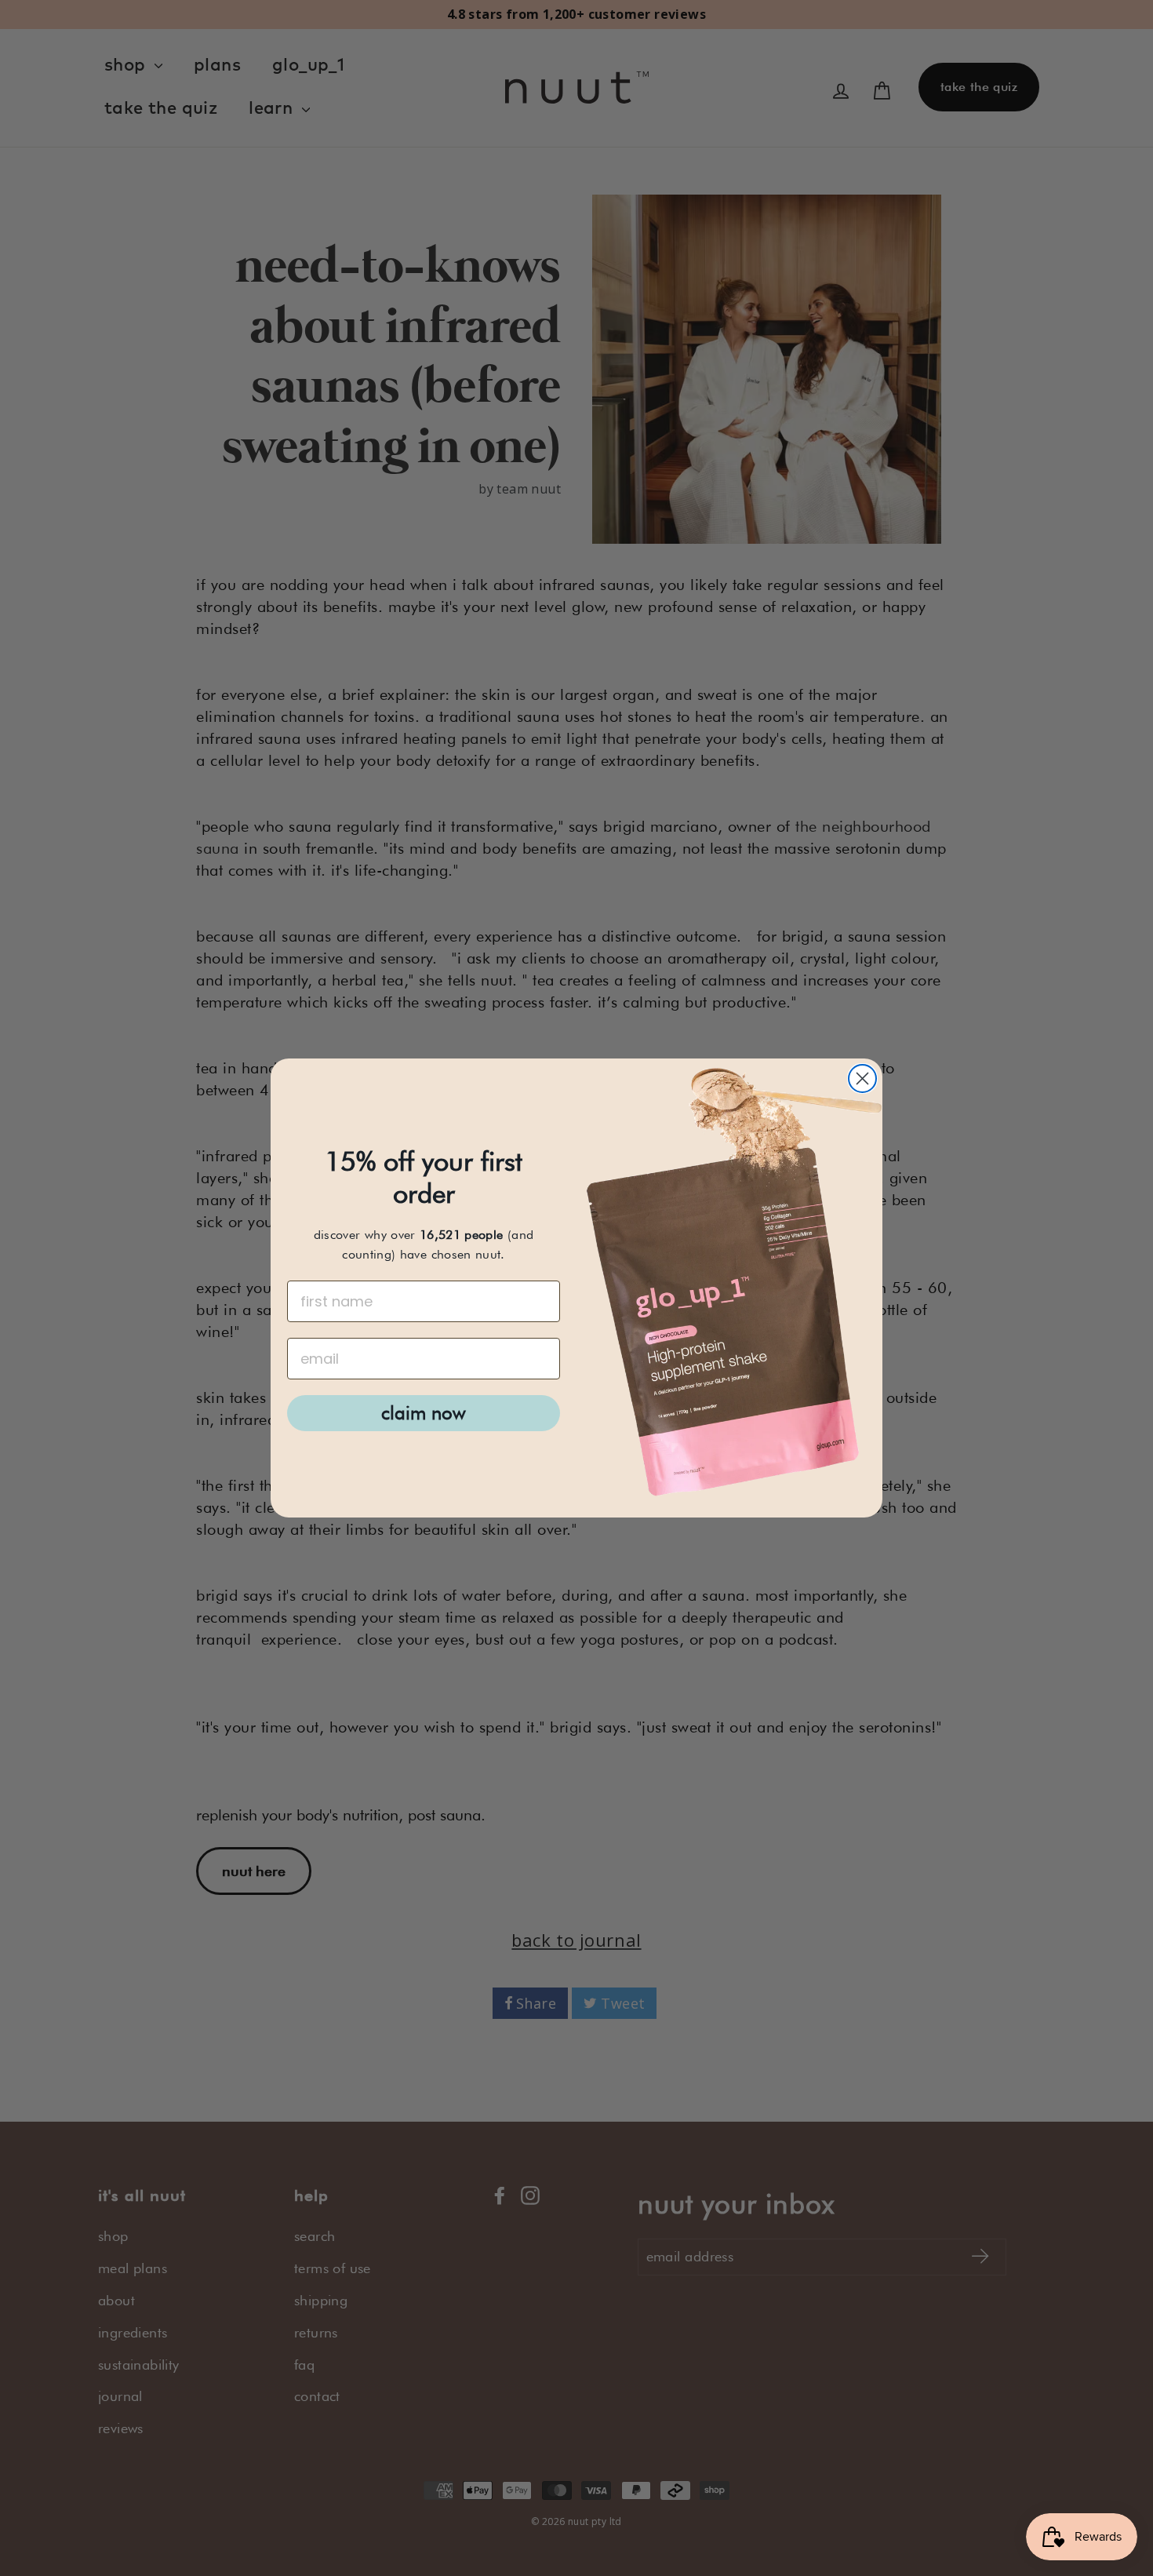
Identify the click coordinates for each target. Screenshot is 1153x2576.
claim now (424, 1413)
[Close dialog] (862, 1078)
